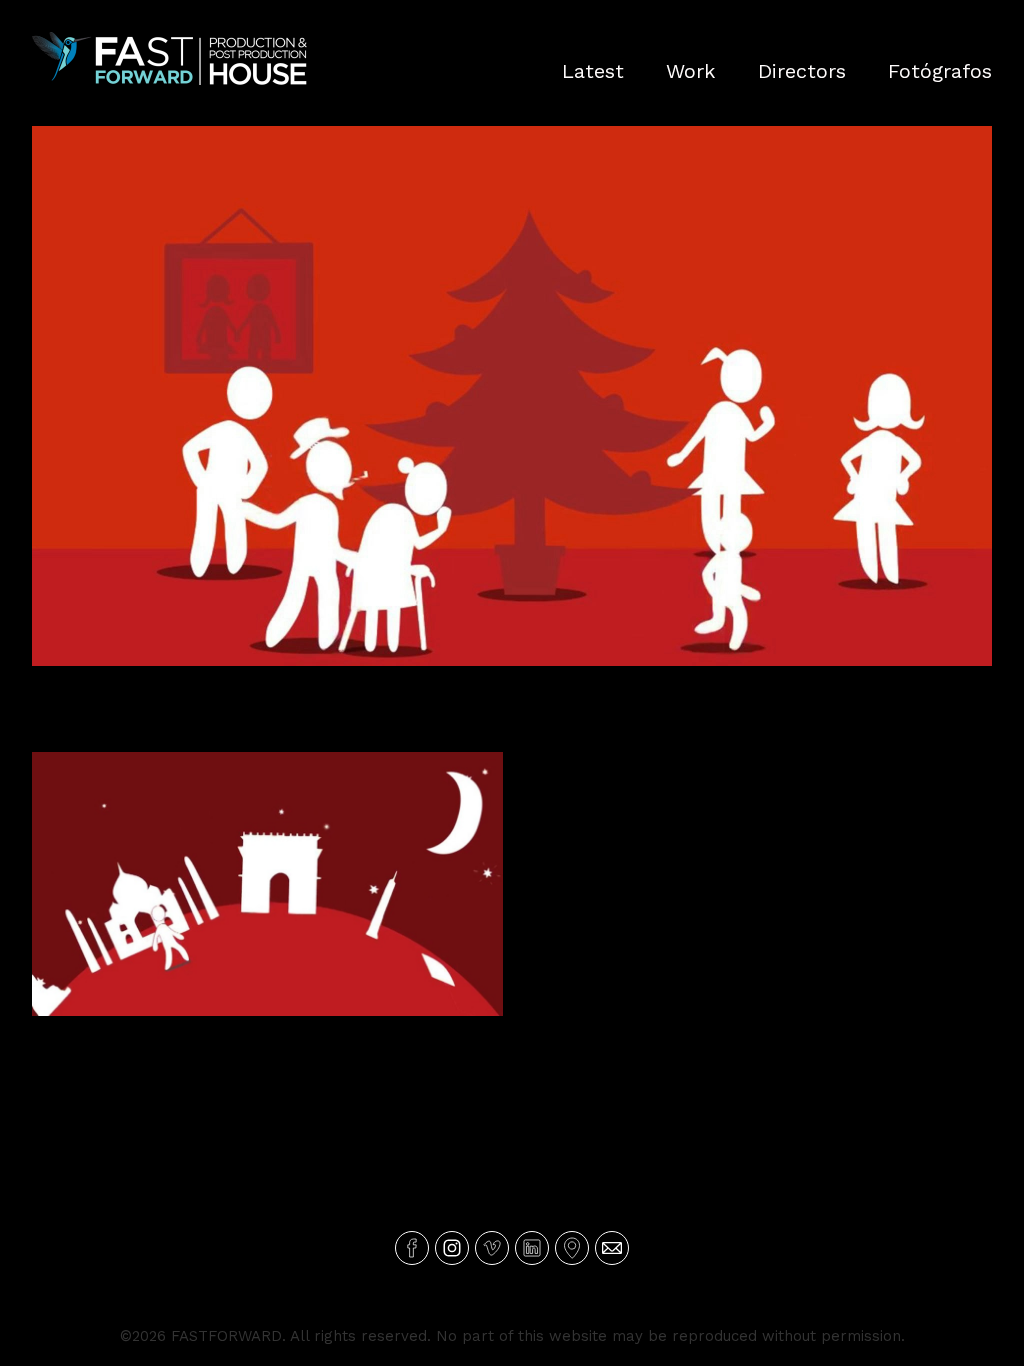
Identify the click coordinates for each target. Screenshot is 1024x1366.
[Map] (572, 1248)
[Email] (612, 1248)
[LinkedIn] (532, 1248)
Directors (802, 71)
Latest (593, 71)
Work (690, 71)
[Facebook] (412, 1248)
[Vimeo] (492, 1248)
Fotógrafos (940, 71)
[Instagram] (452, 1248)
